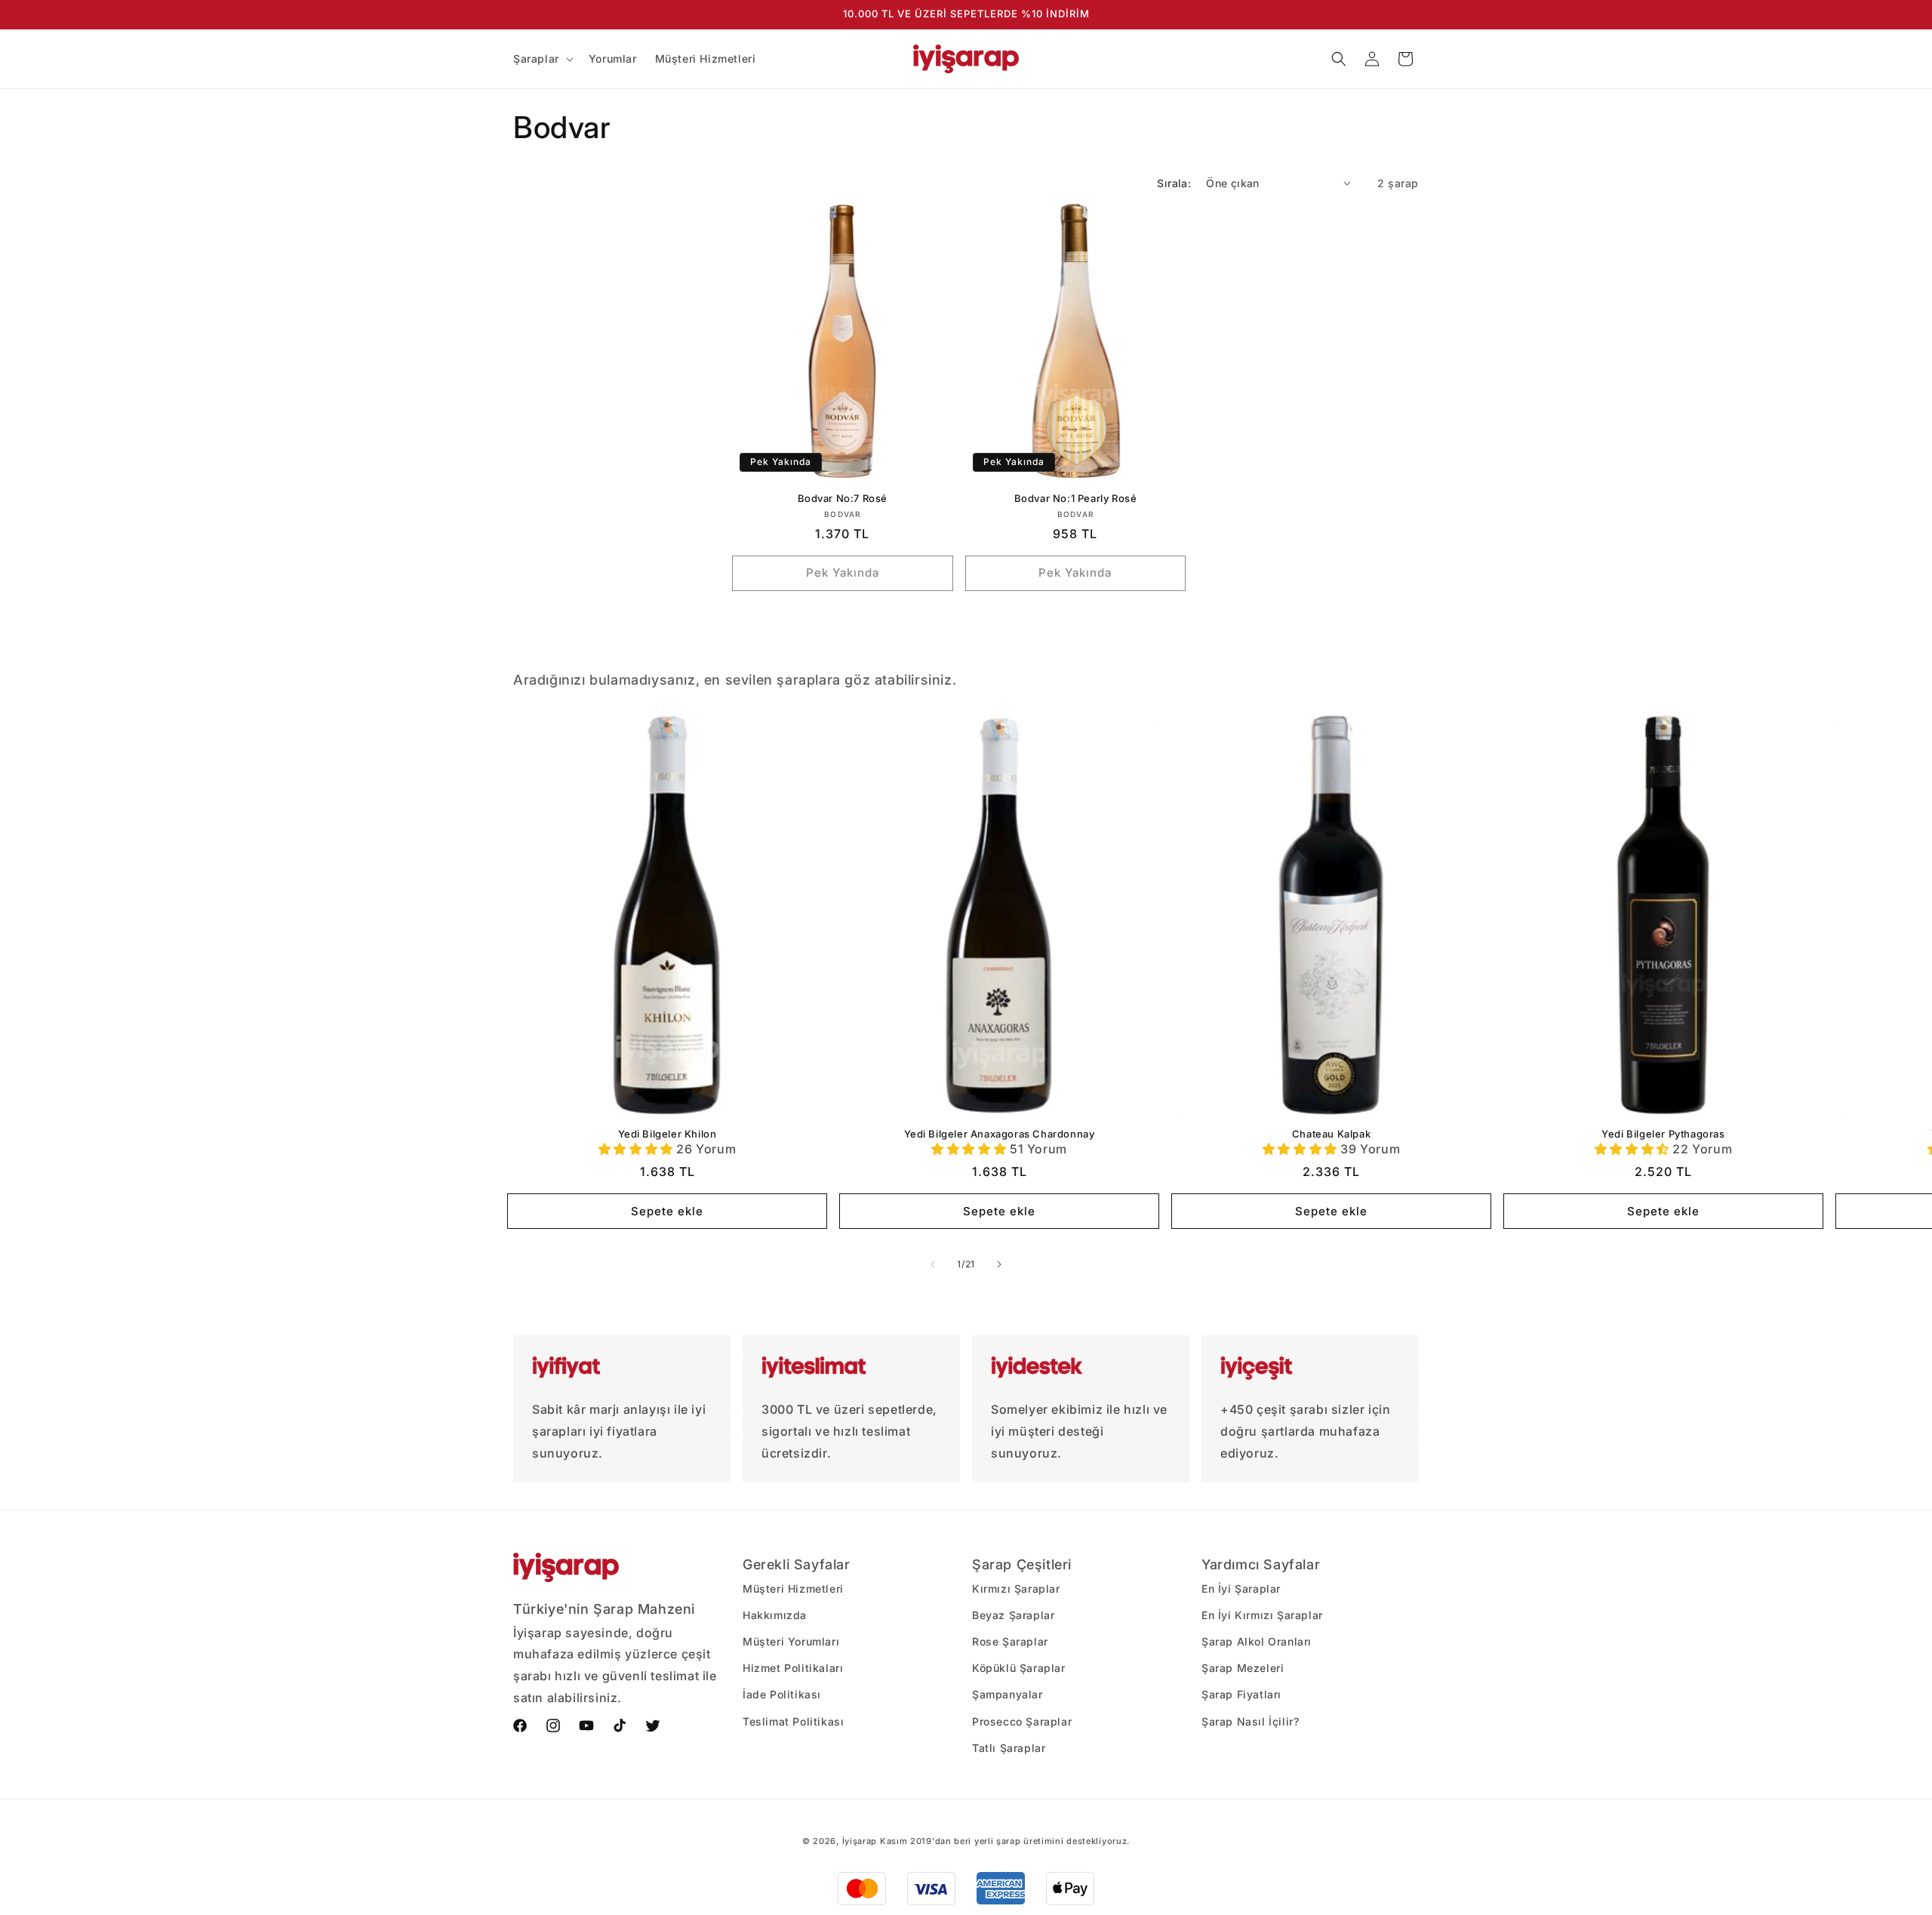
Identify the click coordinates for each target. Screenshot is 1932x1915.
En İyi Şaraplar (1241, 1589)
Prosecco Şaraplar (1022, 1721)
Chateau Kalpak (1331, 1134)
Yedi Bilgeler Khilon (668, 1134)
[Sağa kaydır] (999, 1264)
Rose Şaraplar (1010, 1641)
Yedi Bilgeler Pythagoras (1663, 1134)
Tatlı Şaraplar (1009, 1748)
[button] (542, 59)
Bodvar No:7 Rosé (843, 498)
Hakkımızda (775, 1615)
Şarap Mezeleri (1243, 1668)
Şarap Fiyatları (1241, 1694)
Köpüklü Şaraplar (1019, 1668)
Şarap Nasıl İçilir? (1250, 1721)
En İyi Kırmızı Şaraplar (1262, 1615)
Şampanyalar (1008, 1694)
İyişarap (860, 1841)
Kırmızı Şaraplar (1016, 1589)
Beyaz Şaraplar (1013, 1615)
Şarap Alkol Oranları (1257, 1641)
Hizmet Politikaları (793, 1668)
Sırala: (1174, 183)
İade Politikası (782, 1694)
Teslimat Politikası (793, 1721)
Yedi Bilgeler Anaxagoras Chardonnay (1000, 1134)
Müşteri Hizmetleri (793, 1589)
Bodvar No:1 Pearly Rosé (1076, 498)
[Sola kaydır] (933, 1264)
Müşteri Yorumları (791, 1641)
